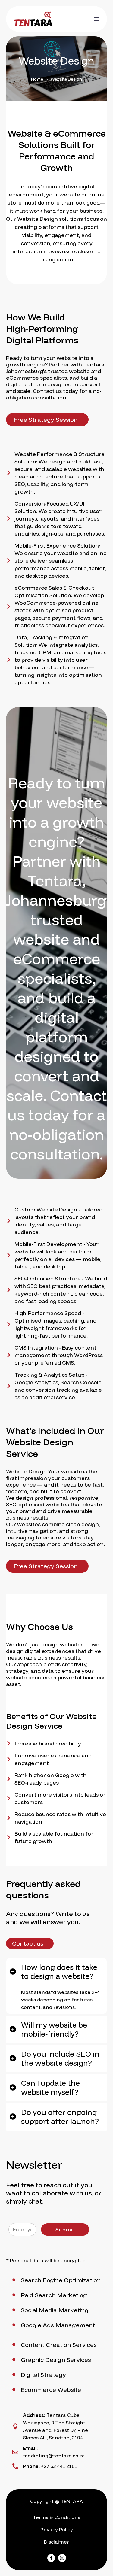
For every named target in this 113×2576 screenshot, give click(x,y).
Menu (97, 19)
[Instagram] (62, 2558)
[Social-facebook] (51, 2558)
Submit (65, 2230)
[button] (47, 420)
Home (37, 79)
